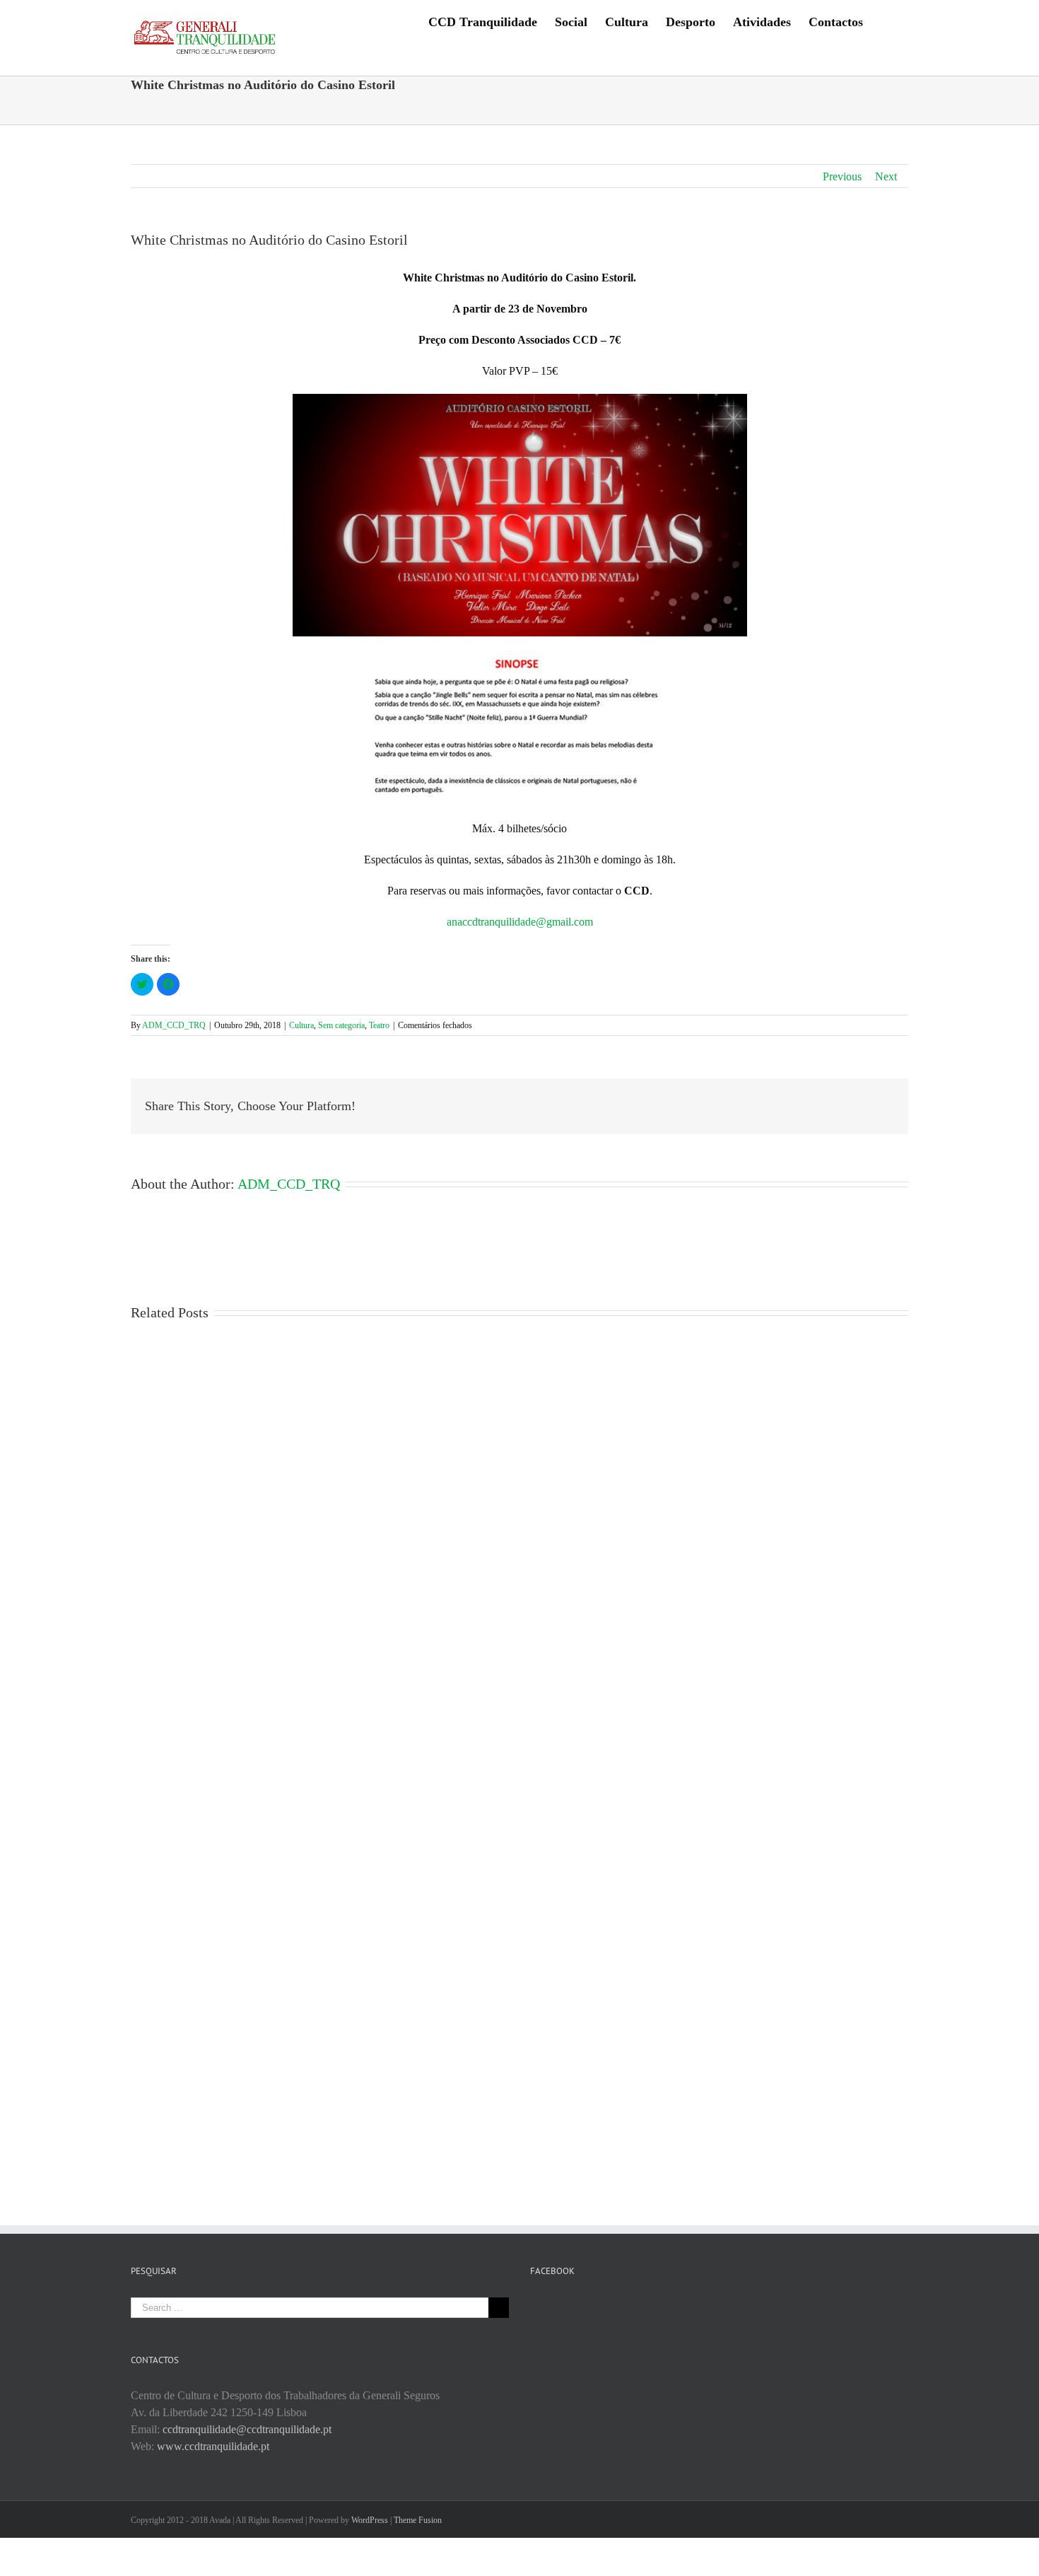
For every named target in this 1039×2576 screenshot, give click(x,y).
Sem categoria (341, 1025)
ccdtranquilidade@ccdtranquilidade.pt (247, 2429)
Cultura (301, 1025)
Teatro (379, 1025)
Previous (842, 176)
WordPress (370, 2520)
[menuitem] (483, 21)
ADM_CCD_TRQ (174, 1025)
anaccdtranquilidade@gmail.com (520, 922)
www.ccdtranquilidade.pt (213, 2446)
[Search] (886, 21)
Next (886, 176)
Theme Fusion (418, 2520)
